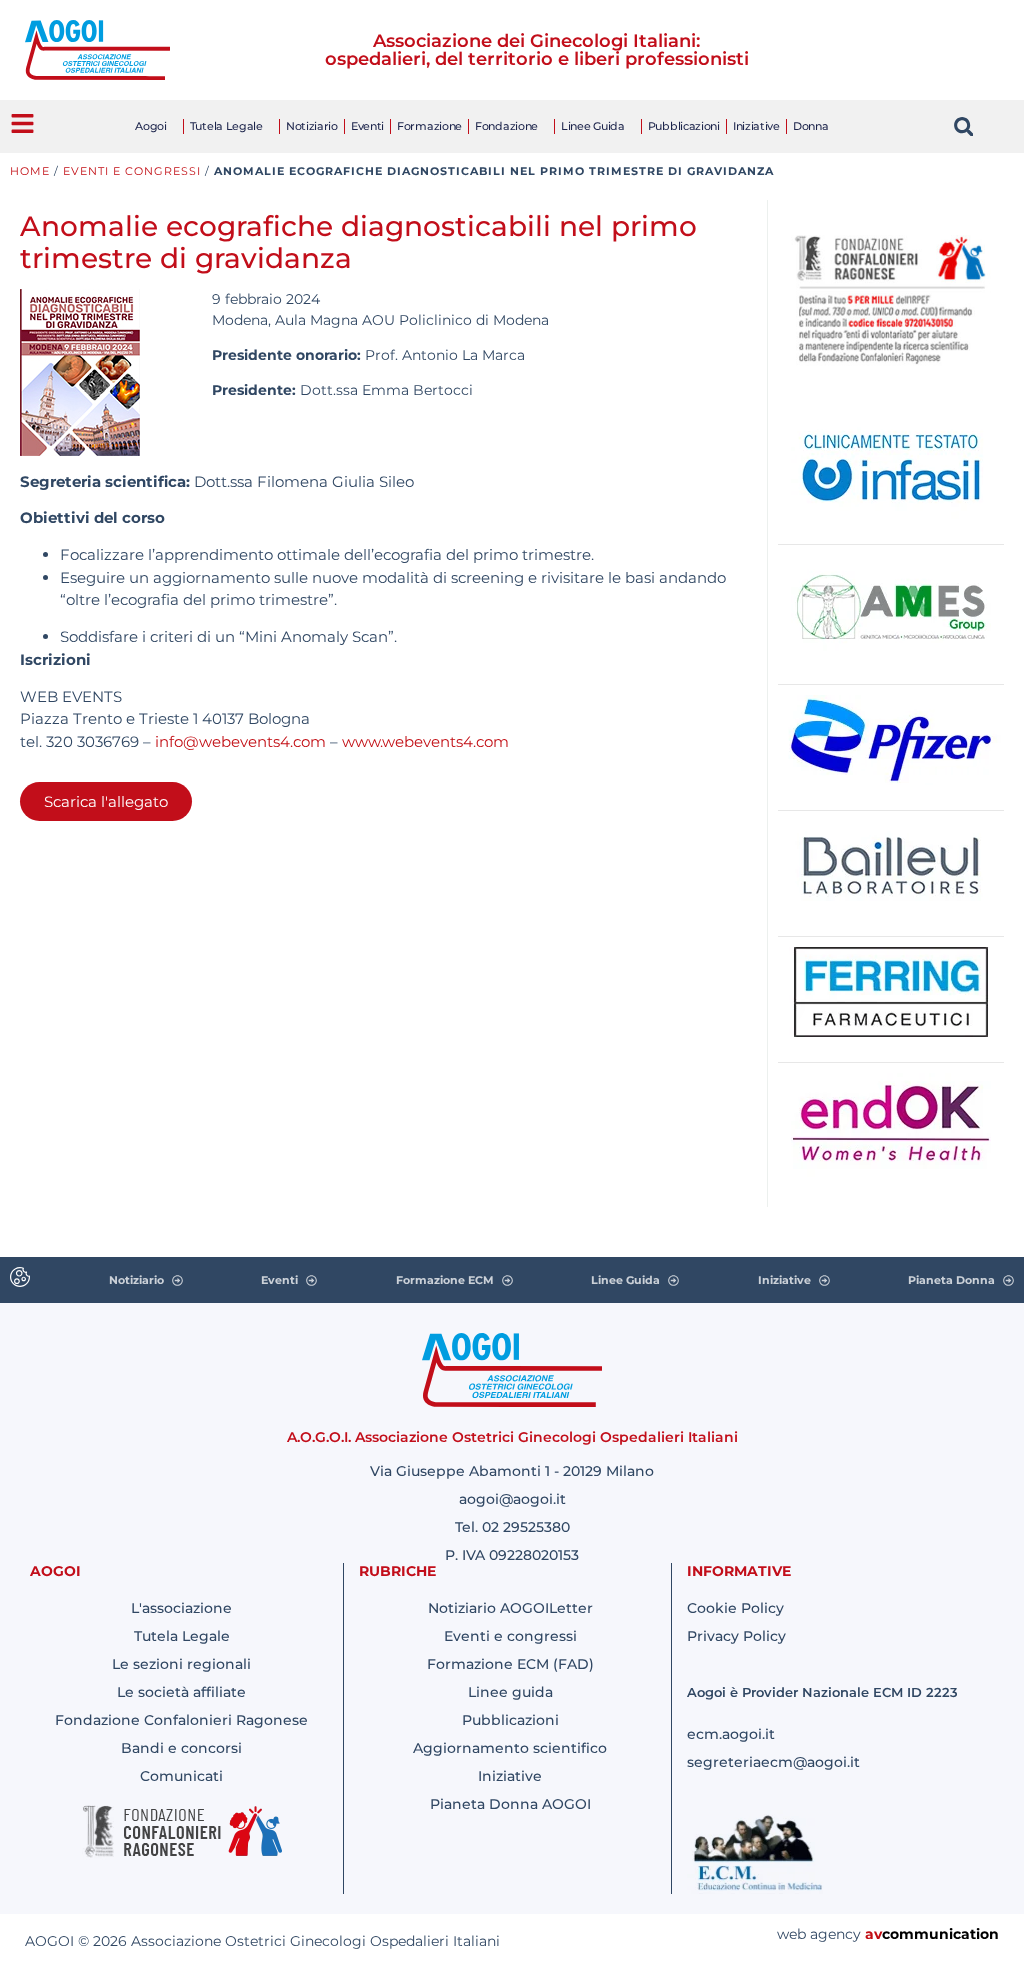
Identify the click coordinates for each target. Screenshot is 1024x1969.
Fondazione (506, 126)
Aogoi (151, 126)
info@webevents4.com (240, 741)
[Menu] (22, 123)
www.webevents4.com (425, 741)
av (873, 1934)
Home (30, 171)
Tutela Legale (226, 126)
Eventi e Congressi (132, 171)
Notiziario (312, 126)
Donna (811, 126)
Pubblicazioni (684, 126)
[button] (963, 126)
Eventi (367, 126)
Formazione (429, 126)
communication (940, 1934)
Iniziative (756, 126)
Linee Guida (593, 126)
